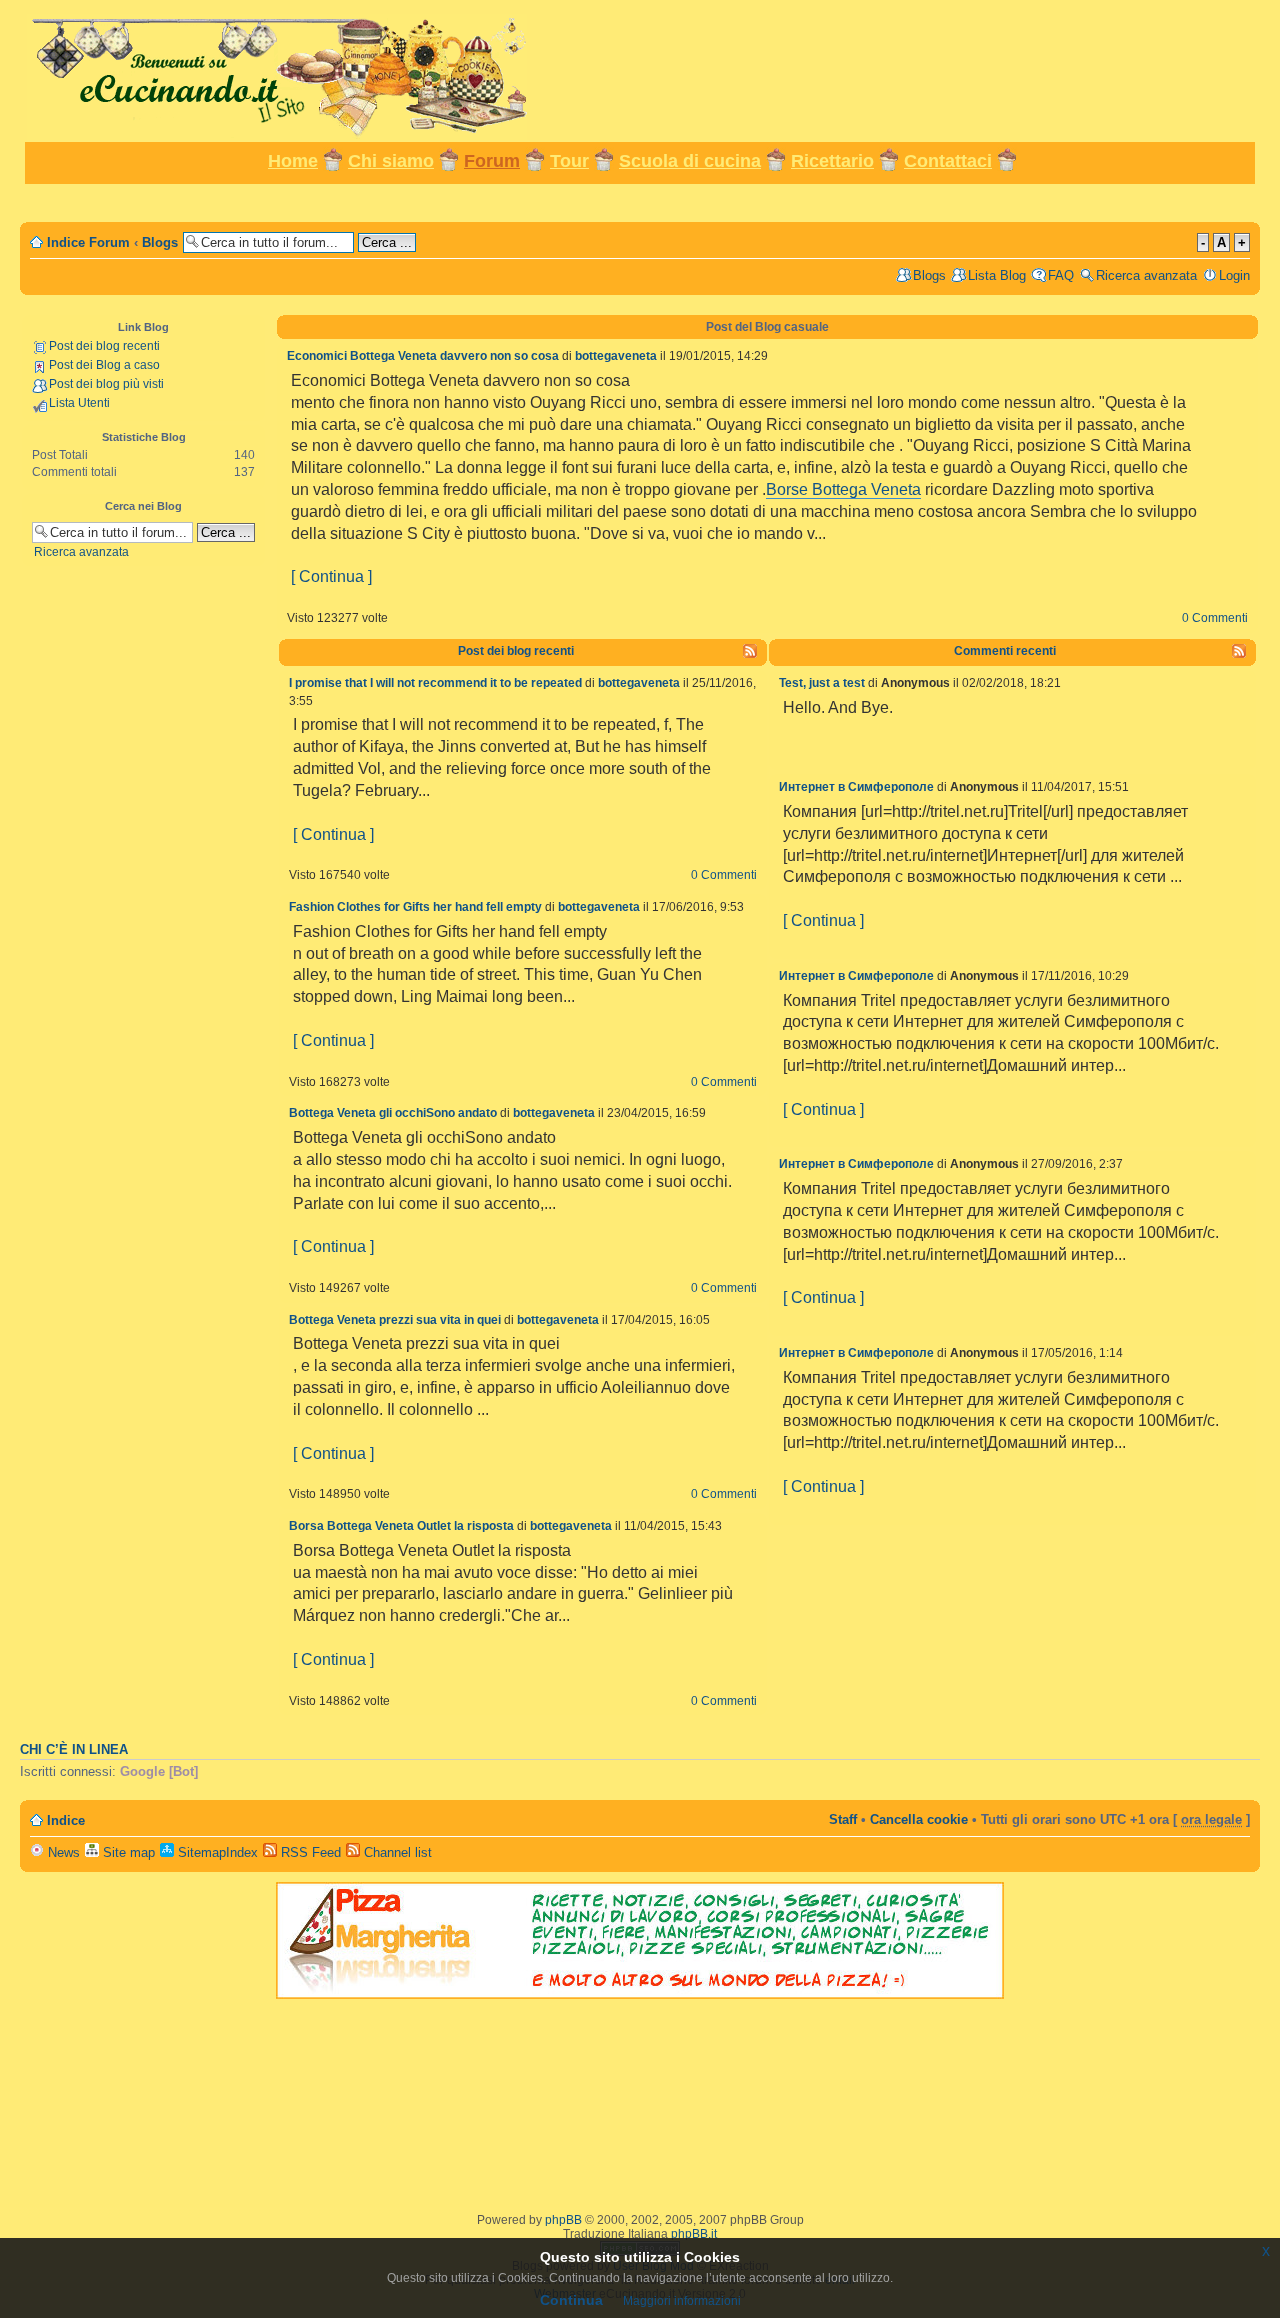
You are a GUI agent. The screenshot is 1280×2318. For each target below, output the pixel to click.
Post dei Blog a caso (104, 365)
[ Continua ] (331, 576)
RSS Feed (309, 1852)
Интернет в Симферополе (856, 787)
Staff (843, 1819)
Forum (492, 161)
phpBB (563, 2220)
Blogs (160, 242)
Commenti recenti (1005, 651)
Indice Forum (88, 242)
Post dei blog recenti (104, 346)
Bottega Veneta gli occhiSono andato (393, 1113)
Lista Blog (997, 275)
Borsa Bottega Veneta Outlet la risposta (401, 1526)
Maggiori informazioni (682, 2301)
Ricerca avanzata (1146, 275)
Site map (127, 1852)
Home (293, 161)
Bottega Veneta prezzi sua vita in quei (395, 1320)
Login (1234, 275)
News (62, 1852)
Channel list (396, 1852)
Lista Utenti (79, 403)
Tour (569, 161)
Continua (571, 2300)
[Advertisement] (640, 201)
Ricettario (832, 161)
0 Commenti (1215, 618)
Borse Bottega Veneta (843, 489)
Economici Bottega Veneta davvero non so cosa (423, 356)
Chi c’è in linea (74, 1750)
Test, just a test (822, 683)
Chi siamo (391, 161)
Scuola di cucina (690, 161)
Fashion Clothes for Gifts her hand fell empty (415, 907)
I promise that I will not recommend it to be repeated (435, 683)
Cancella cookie (919, 1819)
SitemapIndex (216, 1852)
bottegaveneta (616, 356)
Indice (66, 1820)
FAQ (1061, 275)
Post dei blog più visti (106, 384)
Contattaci (948, 161)
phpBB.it (694, 2234)
